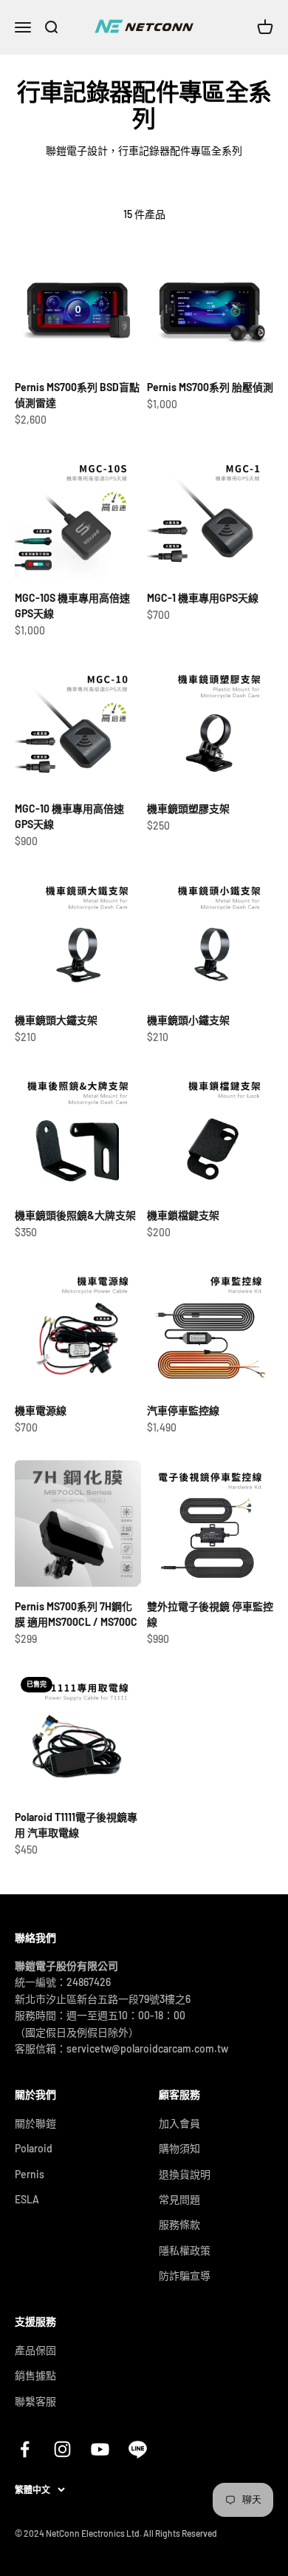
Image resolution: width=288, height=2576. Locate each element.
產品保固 (35, 2350)
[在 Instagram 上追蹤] (62, 2449)
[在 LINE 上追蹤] (138, 2449)
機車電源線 (41, 1410)
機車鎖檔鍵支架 (183, 1215)
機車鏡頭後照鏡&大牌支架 (75, 1215)
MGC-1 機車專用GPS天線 (203, 598)
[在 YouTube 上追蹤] (100, 2449)
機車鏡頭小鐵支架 (188, 1020)
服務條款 (179, 2224)
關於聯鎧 (35, 2123)
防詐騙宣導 (185, 2275)
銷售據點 (35, 2375)
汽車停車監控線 (183, 1410)
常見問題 (179, 2199)
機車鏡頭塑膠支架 (188, 809)
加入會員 (179, 2123)
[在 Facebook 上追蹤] (25, 2449)
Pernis (30, 2174)
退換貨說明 (185, 2174)
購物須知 (179, 2148)
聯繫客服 (35, 2401)
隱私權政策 (185, 2250)
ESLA (27, 2199)
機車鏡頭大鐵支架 (56, 1020)
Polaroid (34, 2148)
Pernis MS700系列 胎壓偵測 (210, 387)
